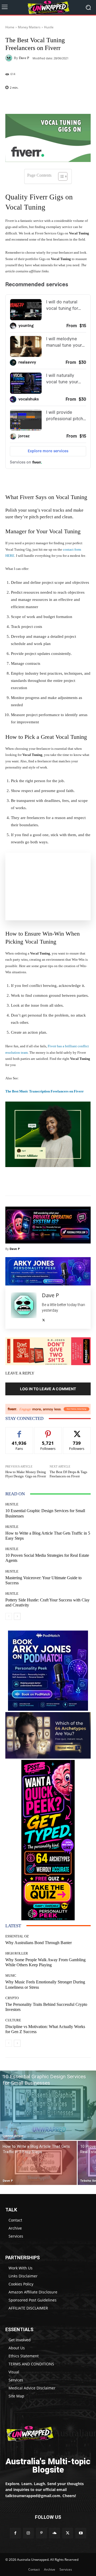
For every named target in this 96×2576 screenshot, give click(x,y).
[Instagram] (28, 2533)
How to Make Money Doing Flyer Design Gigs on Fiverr (26, 1474)
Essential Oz (17, 1936)
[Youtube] (81, 2533)
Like (19, 1431)
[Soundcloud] (55, 2533)
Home (10, 27)
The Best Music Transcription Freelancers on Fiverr (45, 1091)
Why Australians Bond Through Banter (39, 1943)
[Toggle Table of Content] (60, 176)
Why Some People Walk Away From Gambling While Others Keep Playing (45, 1962)
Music (11, 1976)
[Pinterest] (41, 2533)
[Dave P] (10, 58)
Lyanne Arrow (13, 2136)
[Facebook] (15, 2533)
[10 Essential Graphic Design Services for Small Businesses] (48, 2105)
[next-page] (17, 1616)
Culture (13, 2020)
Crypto (12, 1998)
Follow (48, 1431)
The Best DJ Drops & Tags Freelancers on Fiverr (68, 1474)
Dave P (24, 58)
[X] (44, 1319)
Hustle (49, 27)
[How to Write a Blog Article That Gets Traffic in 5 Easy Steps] (38, 2163)
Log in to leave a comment (48, 1389)
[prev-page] (9, 1616)
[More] (66, 101)
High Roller (17, 1953)
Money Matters (29, 27)
